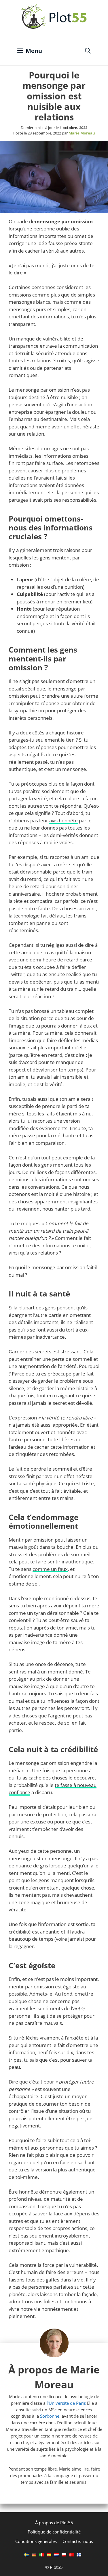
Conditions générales (36, 2541)
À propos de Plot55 (54, 2523)
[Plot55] (54, 17)
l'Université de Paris (66, 2403)
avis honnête (64, 820)
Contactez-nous (78, 2541)
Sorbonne (50, 2416)
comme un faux (50, 1569)
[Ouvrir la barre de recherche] (88, 51)
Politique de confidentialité (54, 2532)
